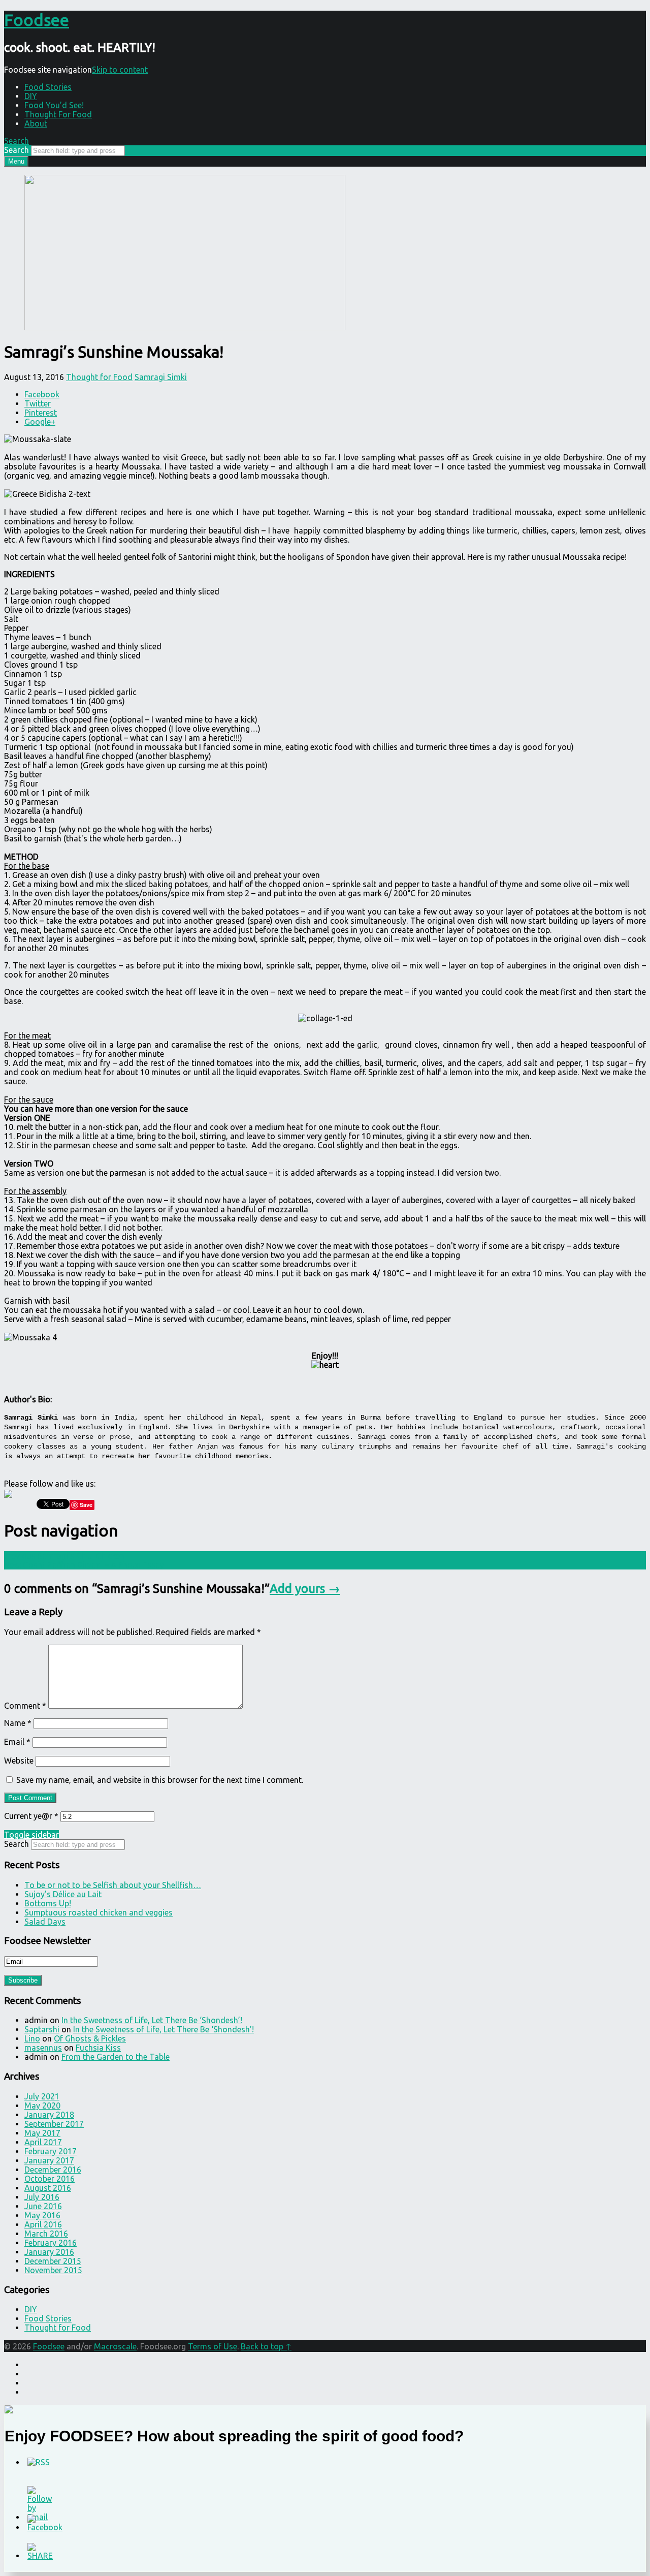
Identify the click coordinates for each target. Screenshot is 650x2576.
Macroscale (115, 2346)
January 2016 (49, 2252)
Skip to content (120, 70)
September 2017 (54, 2124)
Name (18, 1723)
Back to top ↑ (266, 2346)
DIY (31, 96)
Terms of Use (213, 2346)
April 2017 (43, 2142)
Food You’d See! (54, 105)
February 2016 (51, 2243)
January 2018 (49, 2115)
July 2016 (42, 2197)
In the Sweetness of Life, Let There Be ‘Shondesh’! (152, 2020)
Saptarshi (42, 2029)
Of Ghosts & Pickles (90, 2038)
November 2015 (53, 2270)
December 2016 (53, 2170)
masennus (43, 2048)
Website (19, 1761)
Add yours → (305, 1589)
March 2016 (46, 2234)
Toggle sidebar (31, 1835)
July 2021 (42, 2096)
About (36, 123)
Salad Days (45, 1922)
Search (17, 150)
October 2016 (50, 2179)
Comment (25, 1706)
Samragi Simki (161, 377)
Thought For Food (58, 114)
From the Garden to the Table (116, 2057)
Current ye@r (31, 1816)
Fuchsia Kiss (98, 2048)
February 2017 (51, 2151)
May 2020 (42, 2106)
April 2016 (43, 2224)
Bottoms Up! (48, 1903)
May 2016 (42, 2215)
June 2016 (43, 2206)
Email (17, 1742)
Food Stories (48, 87)
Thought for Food (99, 377)
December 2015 (53, 2261)
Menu (16, 161)
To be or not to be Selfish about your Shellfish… (113, 1885)
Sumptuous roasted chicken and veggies (99, 1912)
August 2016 (48, 2188)
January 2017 (49, 2160)
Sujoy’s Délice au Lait (63, 1894)
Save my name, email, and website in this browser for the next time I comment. (160, 1780)
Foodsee (49, 2346)
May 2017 (42, 2133)
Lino (32, 2038)
